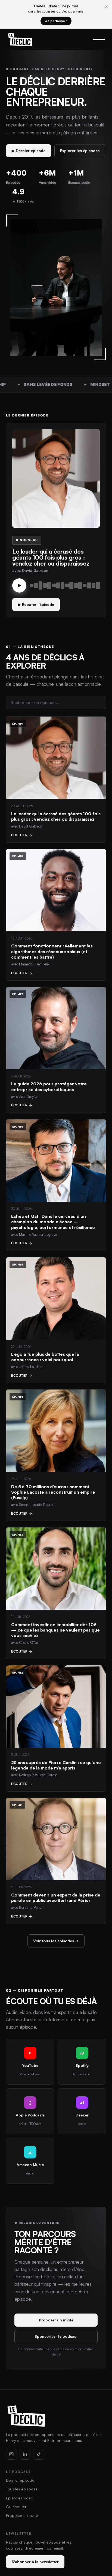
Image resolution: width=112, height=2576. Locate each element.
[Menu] (99, 40)
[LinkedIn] (25, 2454)
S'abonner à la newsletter (35, 2562)
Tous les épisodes (22, 2489)
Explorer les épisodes (80, 151)
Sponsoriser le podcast (56, 2336)
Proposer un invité (56, 2320)
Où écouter (16, 2507)
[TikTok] (39, 2454)
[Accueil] (20, 40)
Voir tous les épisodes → (56, 1941)
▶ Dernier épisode (29, 151)
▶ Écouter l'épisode (36, 604)
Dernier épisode (20, 2480)
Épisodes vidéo (20, 2498)
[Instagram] (11, 2454)
